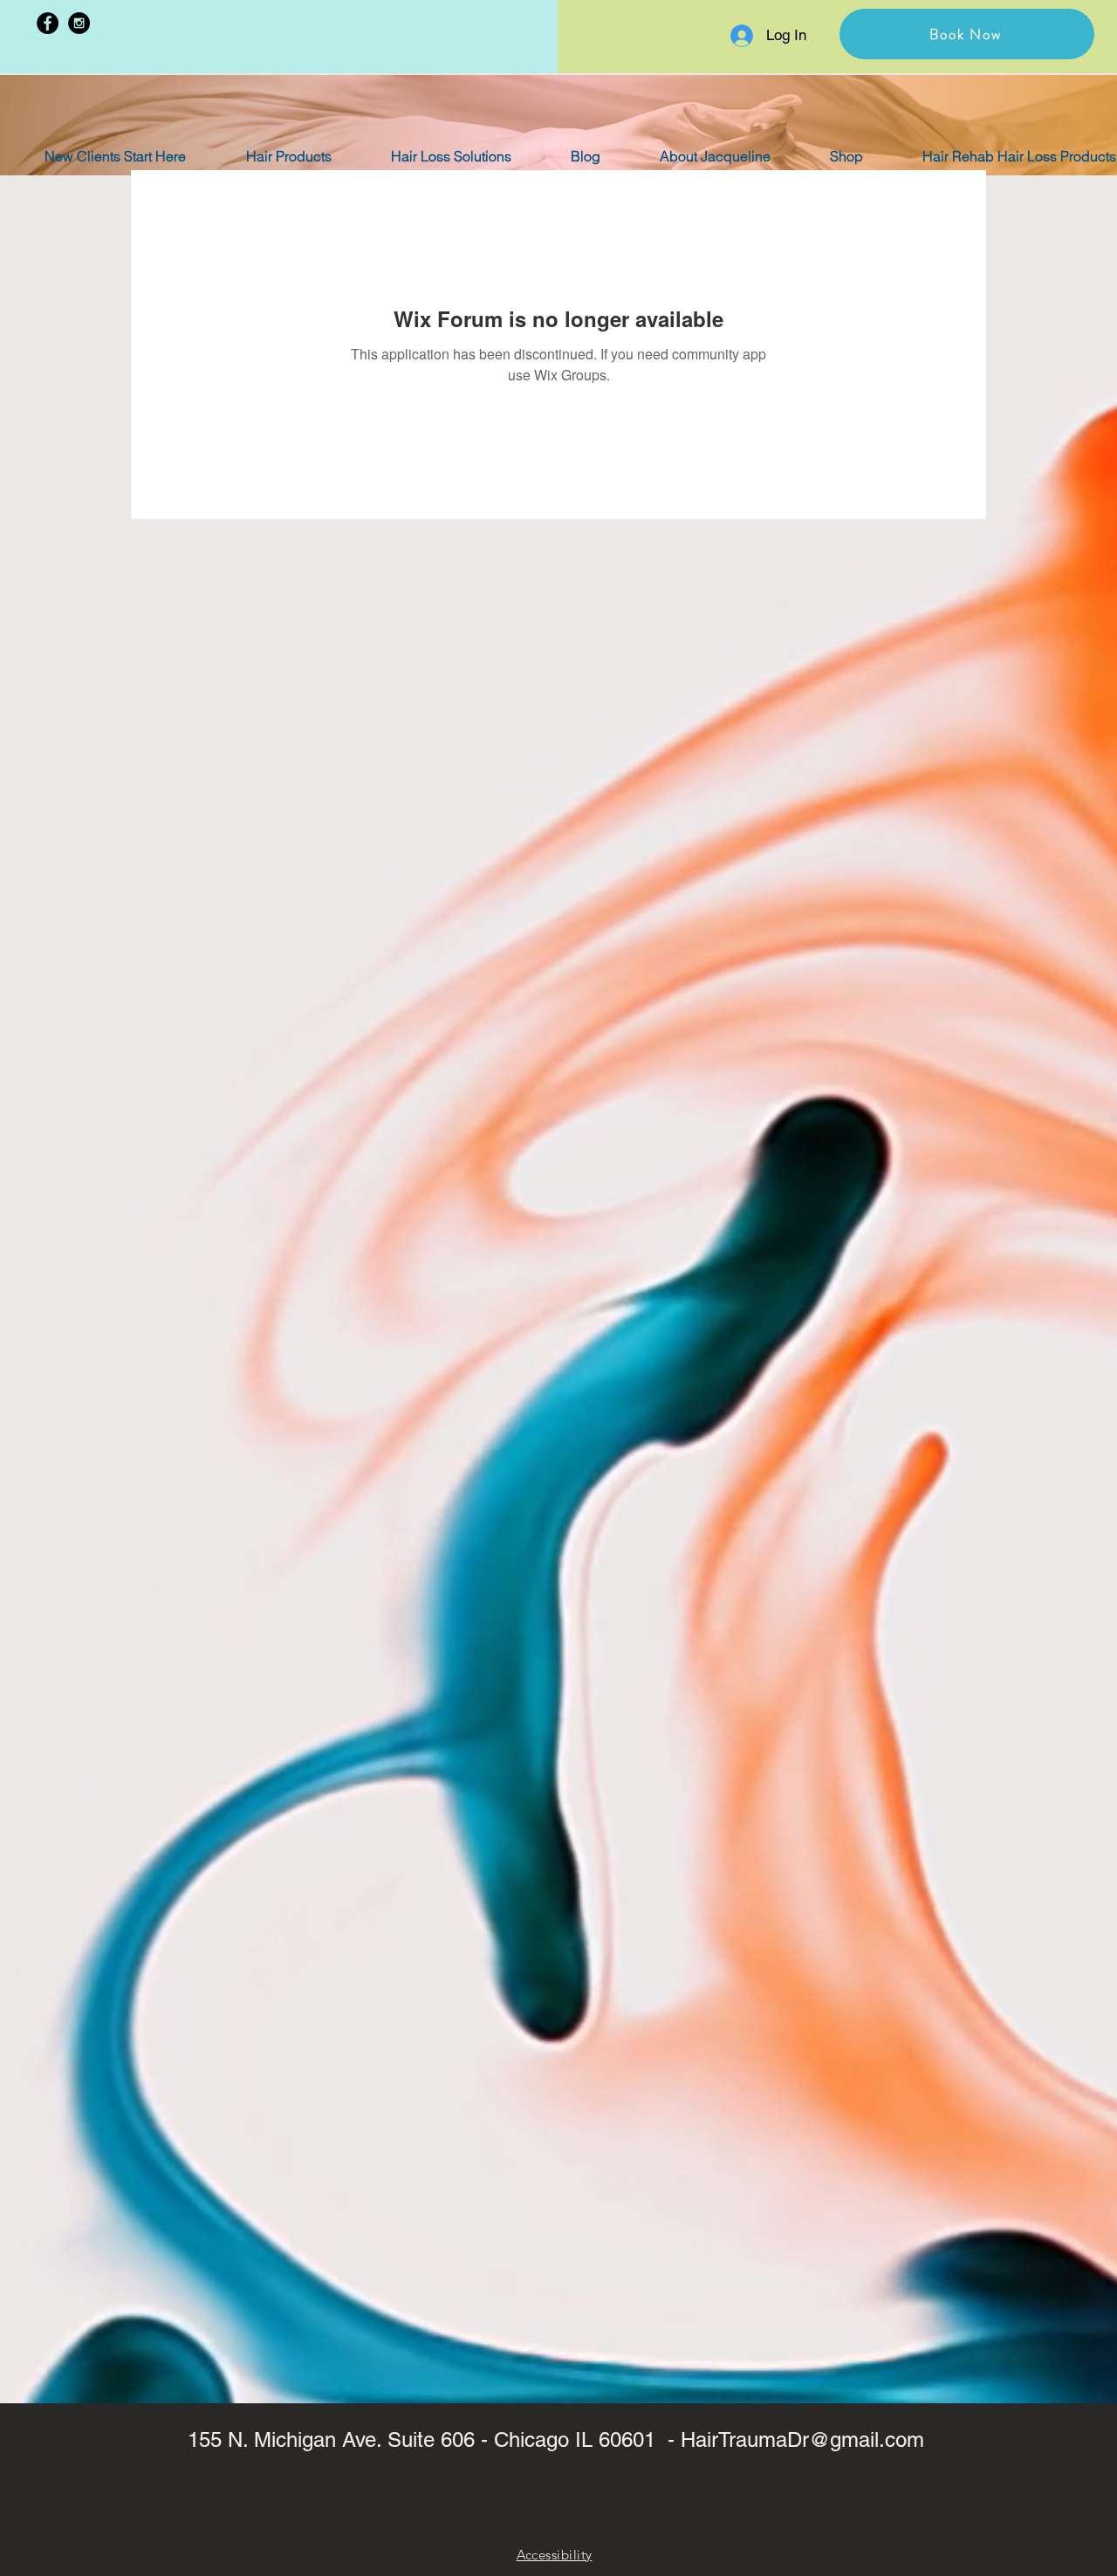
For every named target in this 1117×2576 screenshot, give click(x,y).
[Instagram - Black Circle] (79, 23)
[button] (967, 34)
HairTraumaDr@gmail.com (802, 2439)
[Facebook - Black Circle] (48, 23)
